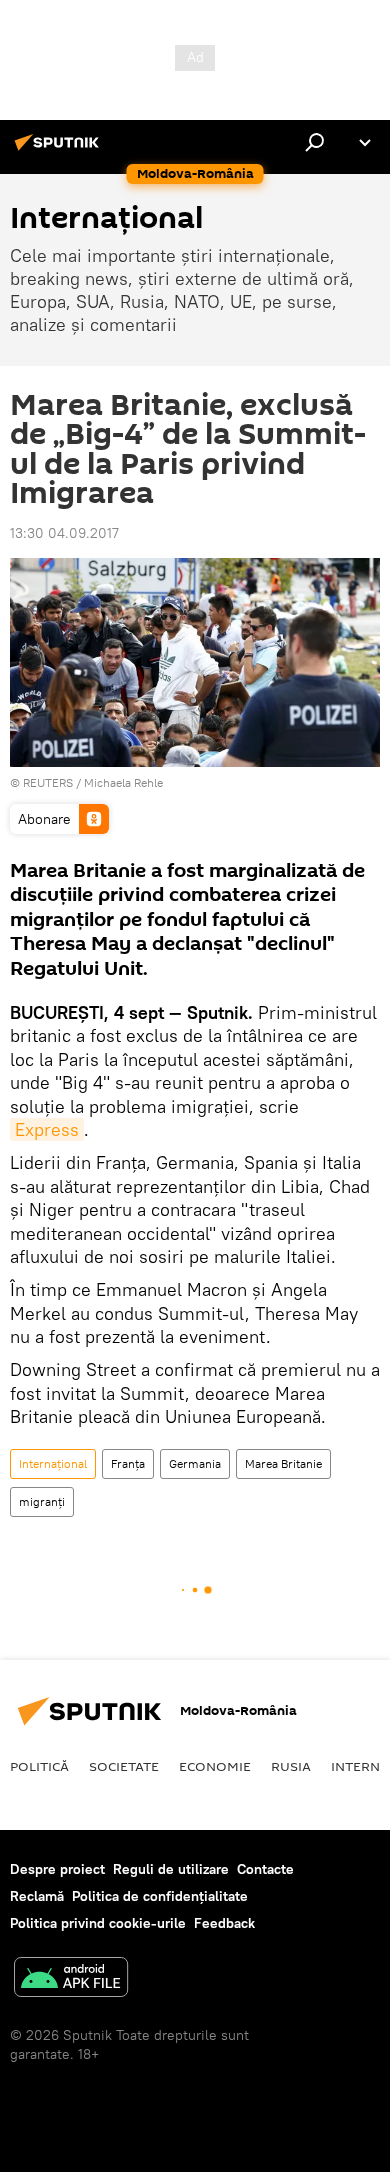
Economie (215, 1766)
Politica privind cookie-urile (98, 1923)
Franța (128, 1463)
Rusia (291, 1766)
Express (47, 1129)
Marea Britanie (283, 1463)
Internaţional (53, 1463)
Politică (39, 1766)
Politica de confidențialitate (160, 1896)
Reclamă (37, 1896)
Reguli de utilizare (171, 1869)
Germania (195, 1463)
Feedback (224, 1923)
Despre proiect (57, 1869)
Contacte (265, 1869)
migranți (42, 1501)
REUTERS (48, 782)
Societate (124, 1766)
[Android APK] (71, 1979)
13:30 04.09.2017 (64, 533)
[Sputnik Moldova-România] (60, 150)
